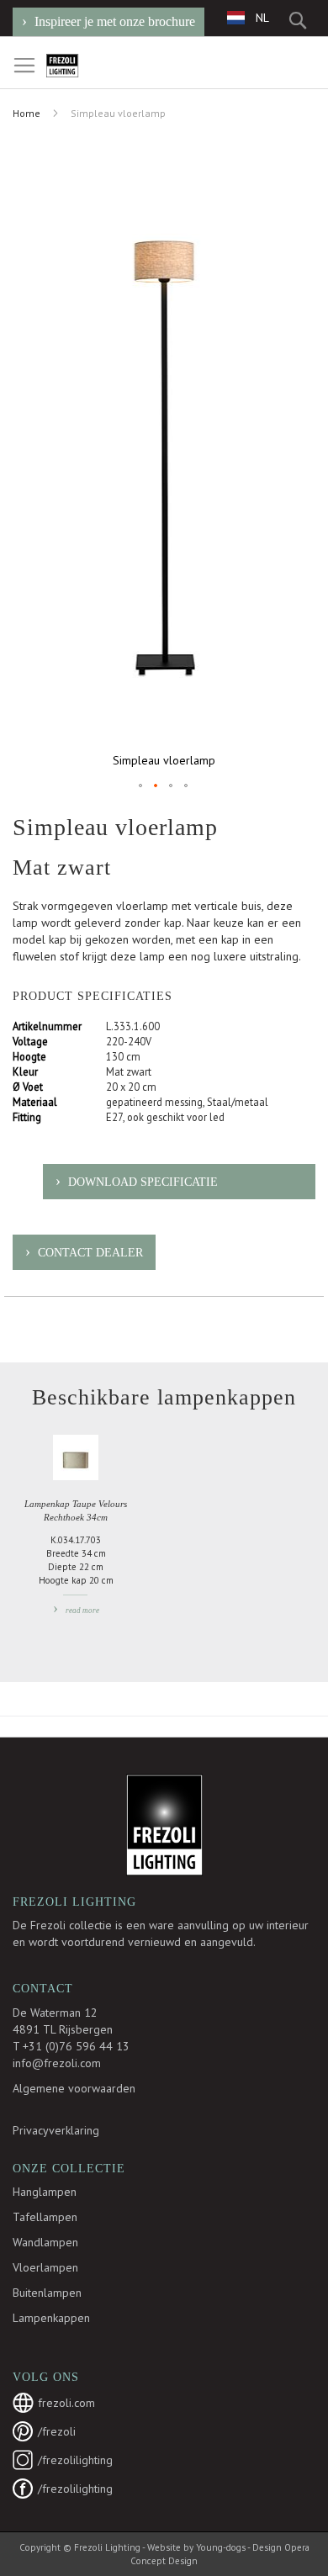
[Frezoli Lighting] (83, 66)
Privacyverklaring (56, 2130)
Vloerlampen (45, 2267)
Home (26, 113)
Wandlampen (45, 2242)
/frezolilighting (75, 2460)
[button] (248, 17)
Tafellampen (45, 2217)
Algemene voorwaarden (74, 2088)
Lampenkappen (51, 2318)
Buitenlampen (47, 2293)
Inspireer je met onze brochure (115, 21)
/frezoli (57, 2431)
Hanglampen (45, 2192)
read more (82, 1611)
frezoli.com (66, 2403)
